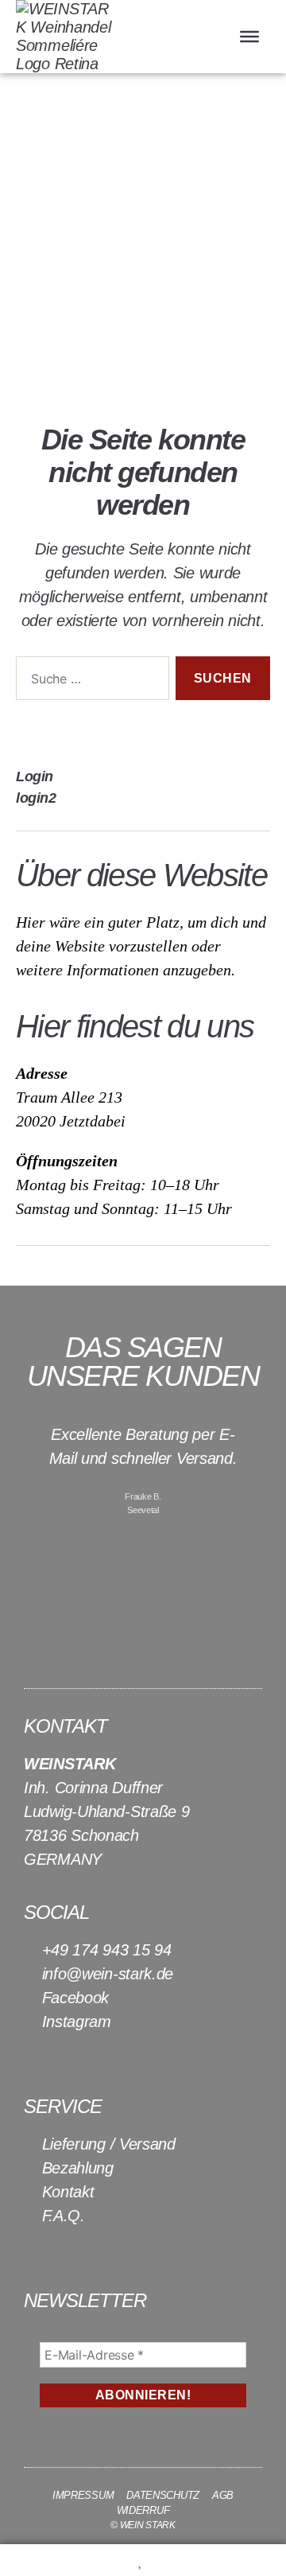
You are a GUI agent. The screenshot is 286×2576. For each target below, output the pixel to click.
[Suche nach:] (89, 681)
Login (35, 776)
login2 (36, 798)
